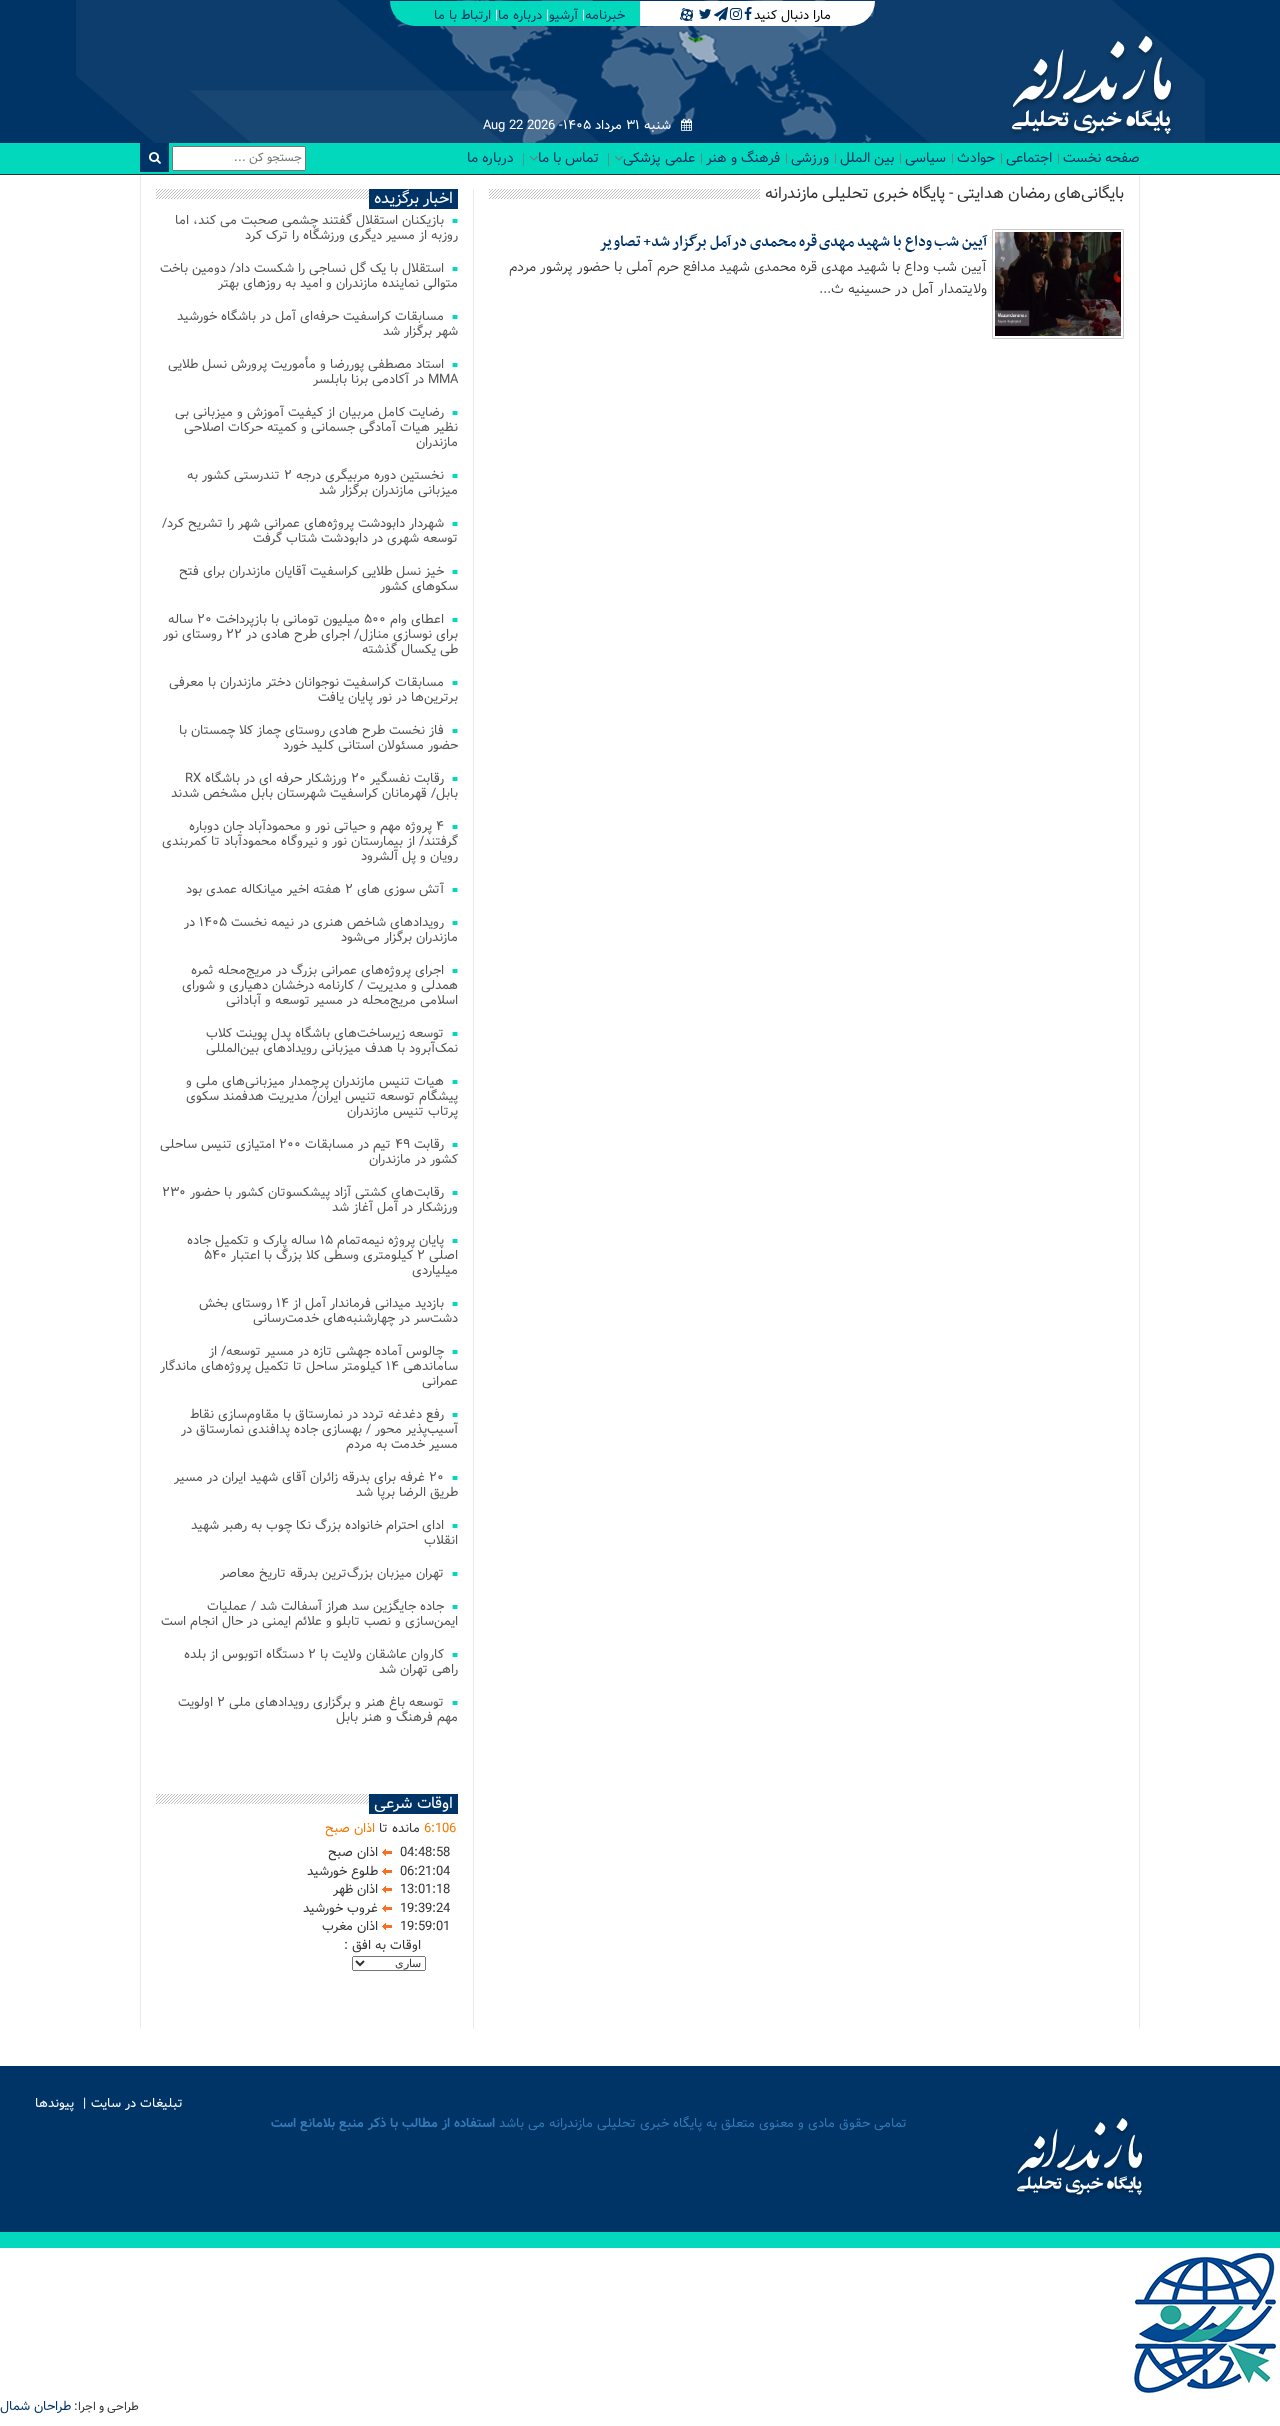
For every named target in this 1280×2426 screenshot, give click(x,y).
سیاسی (925, 158)
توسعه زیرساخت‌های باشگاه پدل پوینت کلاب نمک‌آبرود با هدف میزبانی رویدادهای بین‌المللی (332, 1041)
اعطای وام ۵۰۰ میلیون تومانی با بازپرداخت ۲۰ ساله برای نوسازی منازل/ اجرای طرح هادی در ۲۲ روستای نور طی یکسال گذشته (310, 634)
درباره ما (520, 15)
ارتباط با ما (462, 15)
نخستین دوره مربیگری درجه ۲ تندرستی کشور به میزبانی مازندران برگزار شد (322, 483)
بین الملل (867, 158)
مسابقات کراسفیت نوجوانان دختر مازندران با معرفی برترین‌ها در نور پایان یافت (313, 690)
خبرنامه (605, 15)
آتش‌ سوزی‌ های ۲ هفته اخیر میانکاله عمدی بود (315, 889)
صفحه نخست (1101, 158)
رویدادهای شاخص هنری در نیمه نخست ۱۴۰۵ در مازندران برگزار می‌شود (321, 930)
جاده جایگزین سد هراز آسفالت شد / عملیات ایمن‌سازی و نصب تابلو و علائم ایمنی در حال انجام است (309, 1614)
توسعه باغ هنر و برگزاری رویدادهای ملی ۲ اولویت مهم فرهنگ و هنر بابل (318, 1710)
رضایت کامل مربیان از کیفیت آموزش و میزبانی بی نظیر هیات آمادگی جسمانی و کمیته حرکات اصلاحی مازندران (316, 427)
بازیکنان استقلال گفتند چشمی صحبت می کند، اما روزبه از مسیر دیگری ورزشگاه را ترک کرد (316, 228)
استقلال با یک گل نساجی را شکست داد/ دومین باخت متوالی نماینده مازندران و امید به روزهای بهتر (309, 276)
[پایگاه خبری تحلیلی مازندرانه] (1089, 87)
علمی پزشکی (659, 158)
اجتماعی (1029, 158)
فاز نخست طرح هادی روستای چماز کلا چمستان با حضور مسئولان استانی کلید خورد (318, 738)
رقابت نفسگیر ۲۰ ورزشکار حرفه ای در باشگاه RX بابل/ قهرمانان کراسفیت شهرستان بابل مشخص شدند (314, 786)
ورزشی (810, 158)
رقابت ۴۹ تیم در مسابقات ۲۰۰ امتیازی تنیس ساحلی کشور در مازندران (309, 1152)
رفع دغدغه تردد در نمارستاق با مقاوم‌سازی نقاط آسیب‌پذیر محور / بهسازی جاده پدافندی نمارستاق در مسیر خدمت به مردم (319, 1429)
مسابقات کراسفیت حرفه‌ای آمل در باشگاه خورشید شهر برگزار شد (317, 324)
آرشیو (563, 15)
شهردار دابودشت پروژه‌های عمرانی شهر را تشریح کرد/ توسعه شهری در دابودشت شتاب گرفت (310, 531)
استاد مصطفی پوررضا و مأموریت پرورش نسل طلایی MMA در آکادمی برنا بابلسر (313, 372)
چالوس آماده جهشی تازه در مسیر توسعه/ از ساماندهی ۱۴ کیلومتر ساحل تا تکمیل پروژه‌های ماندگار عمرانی (309, 1366)
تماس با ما (568, 158)
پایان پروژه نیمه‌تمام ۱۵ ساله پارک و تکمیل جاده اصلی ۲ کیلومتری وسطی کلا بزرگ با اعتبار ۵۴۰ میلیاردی (322, 1255)
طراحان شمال (35, 2406)
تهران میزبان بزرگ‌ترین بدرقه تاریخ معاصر (332, 1573)
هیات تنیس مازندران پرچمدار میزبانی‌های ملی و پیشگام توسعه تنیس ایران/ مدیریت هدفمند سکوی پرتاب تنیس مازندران (322, 1096)
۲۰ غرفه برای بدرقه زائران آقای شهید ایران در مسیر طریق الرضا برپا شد (316, 1485)
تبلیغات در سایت (137, 2103)
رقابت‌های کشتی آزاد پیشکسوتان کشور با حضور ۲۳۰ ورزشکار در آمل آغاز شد (310, 1200)
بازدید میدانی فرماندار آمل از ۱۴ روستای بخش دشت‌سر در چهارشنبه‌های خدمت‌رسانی (328, 1311)
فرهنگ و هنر (743, 158)
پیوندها (54, 2103)
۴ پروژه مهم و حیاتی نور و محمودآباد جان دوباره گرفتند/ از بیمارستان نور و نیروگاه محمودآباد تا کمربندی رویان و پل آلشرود (310, 841)
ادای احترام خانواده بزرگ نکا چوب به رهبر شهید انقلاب (324, 1533)
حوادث (976, 158)
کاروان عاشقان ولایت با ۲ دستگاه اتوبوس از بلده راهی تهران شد (321, 1662)
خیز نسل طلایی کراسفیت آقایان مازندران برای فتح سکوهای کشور (318, 579)
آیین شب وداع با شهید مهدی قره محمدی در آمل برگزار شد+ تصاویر (793, 242)
